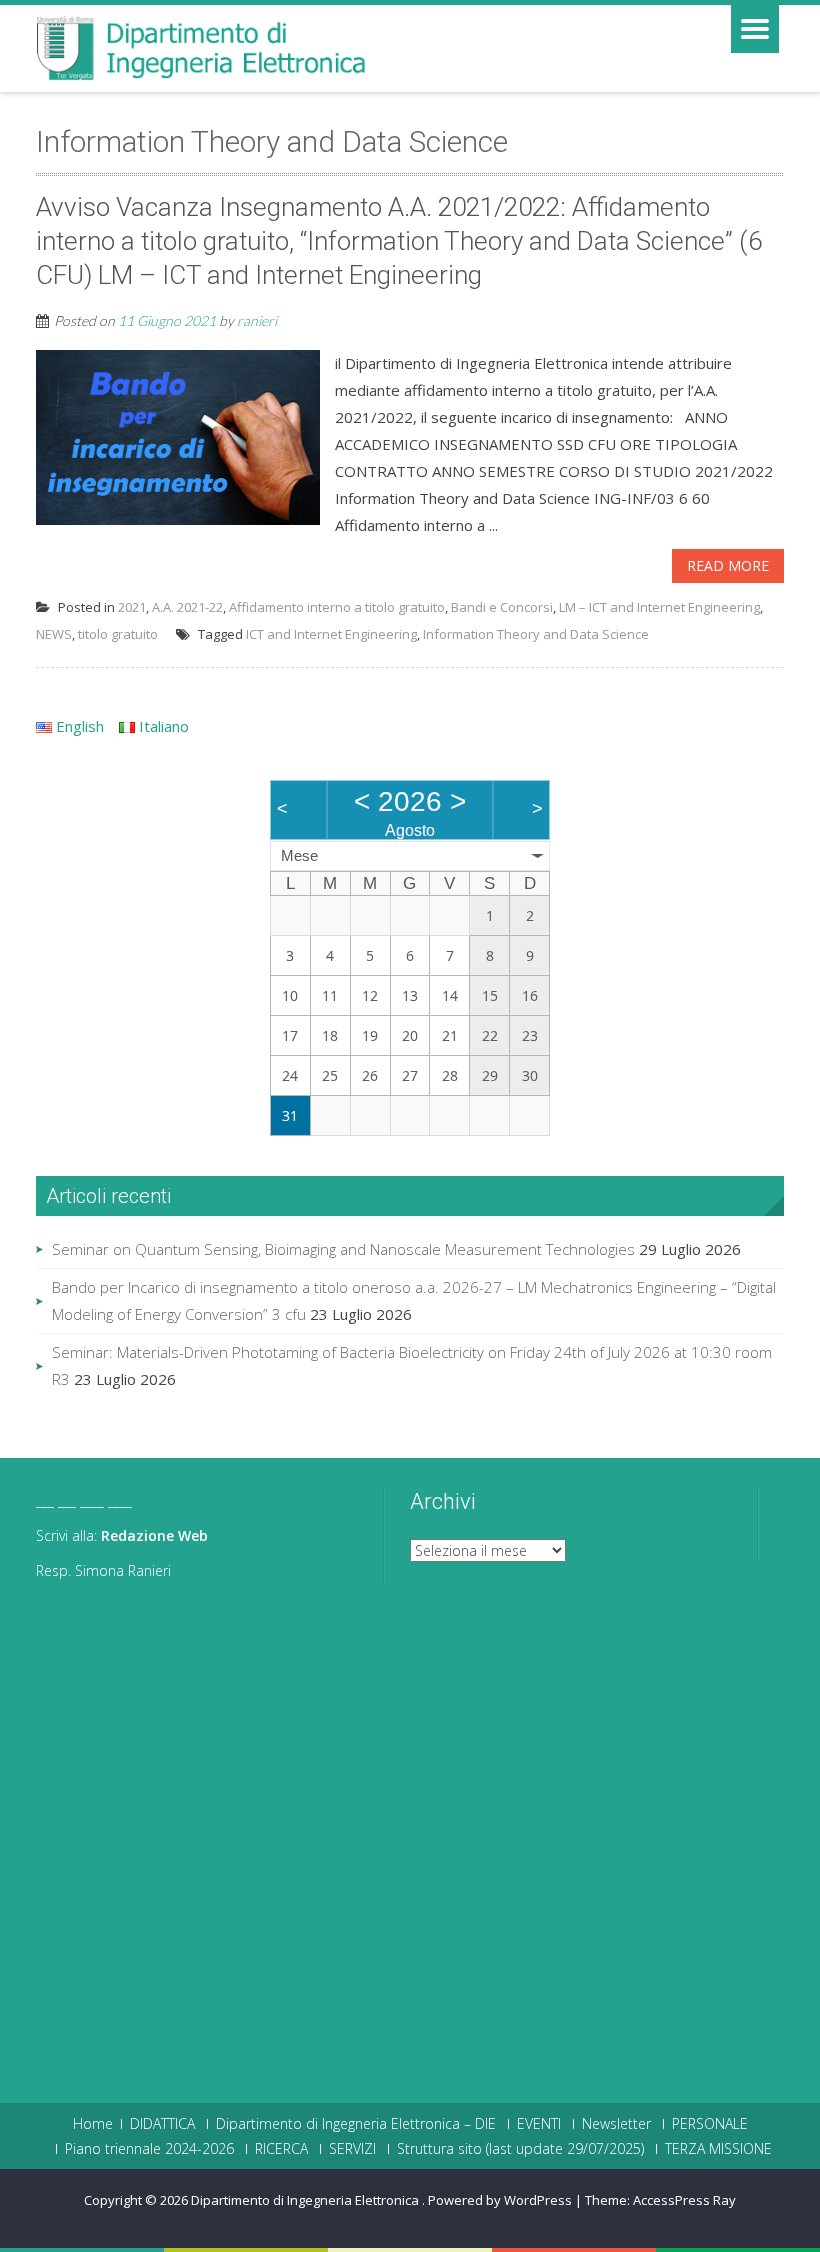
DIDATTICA (162, 2124)
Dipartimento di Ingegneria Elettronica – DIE (356, 2124)
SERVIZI (352, 2149)
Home (93, 2124)
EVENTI (539, 2124)
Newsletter (616, 2124)
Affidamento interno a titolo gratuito (337, 607)
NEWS (54, 634)
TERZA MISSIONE (718, 2149)
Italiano (162, 726)
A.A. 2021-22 (187, 607)
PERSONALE (710, 2124)
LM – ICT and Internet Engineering (659, 607)
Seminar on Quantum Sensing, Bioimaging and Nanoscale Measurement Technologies (343, 1249)
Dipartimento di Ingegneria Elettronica (306, 2200)
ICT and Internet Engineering (331, 634)
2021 (132, 607)
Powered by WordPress (500, 2200)
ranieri (257, 320)
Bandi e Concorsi (502, 607)
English (78, 726)
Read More (728, 565)
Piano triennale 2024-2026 (149, 2149)
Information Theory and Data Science (536, 634)
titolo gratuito (118, 634)
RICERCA (281, 2149)
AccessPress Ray (684, 2200)
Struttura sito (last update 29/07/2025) (520, 2149)
